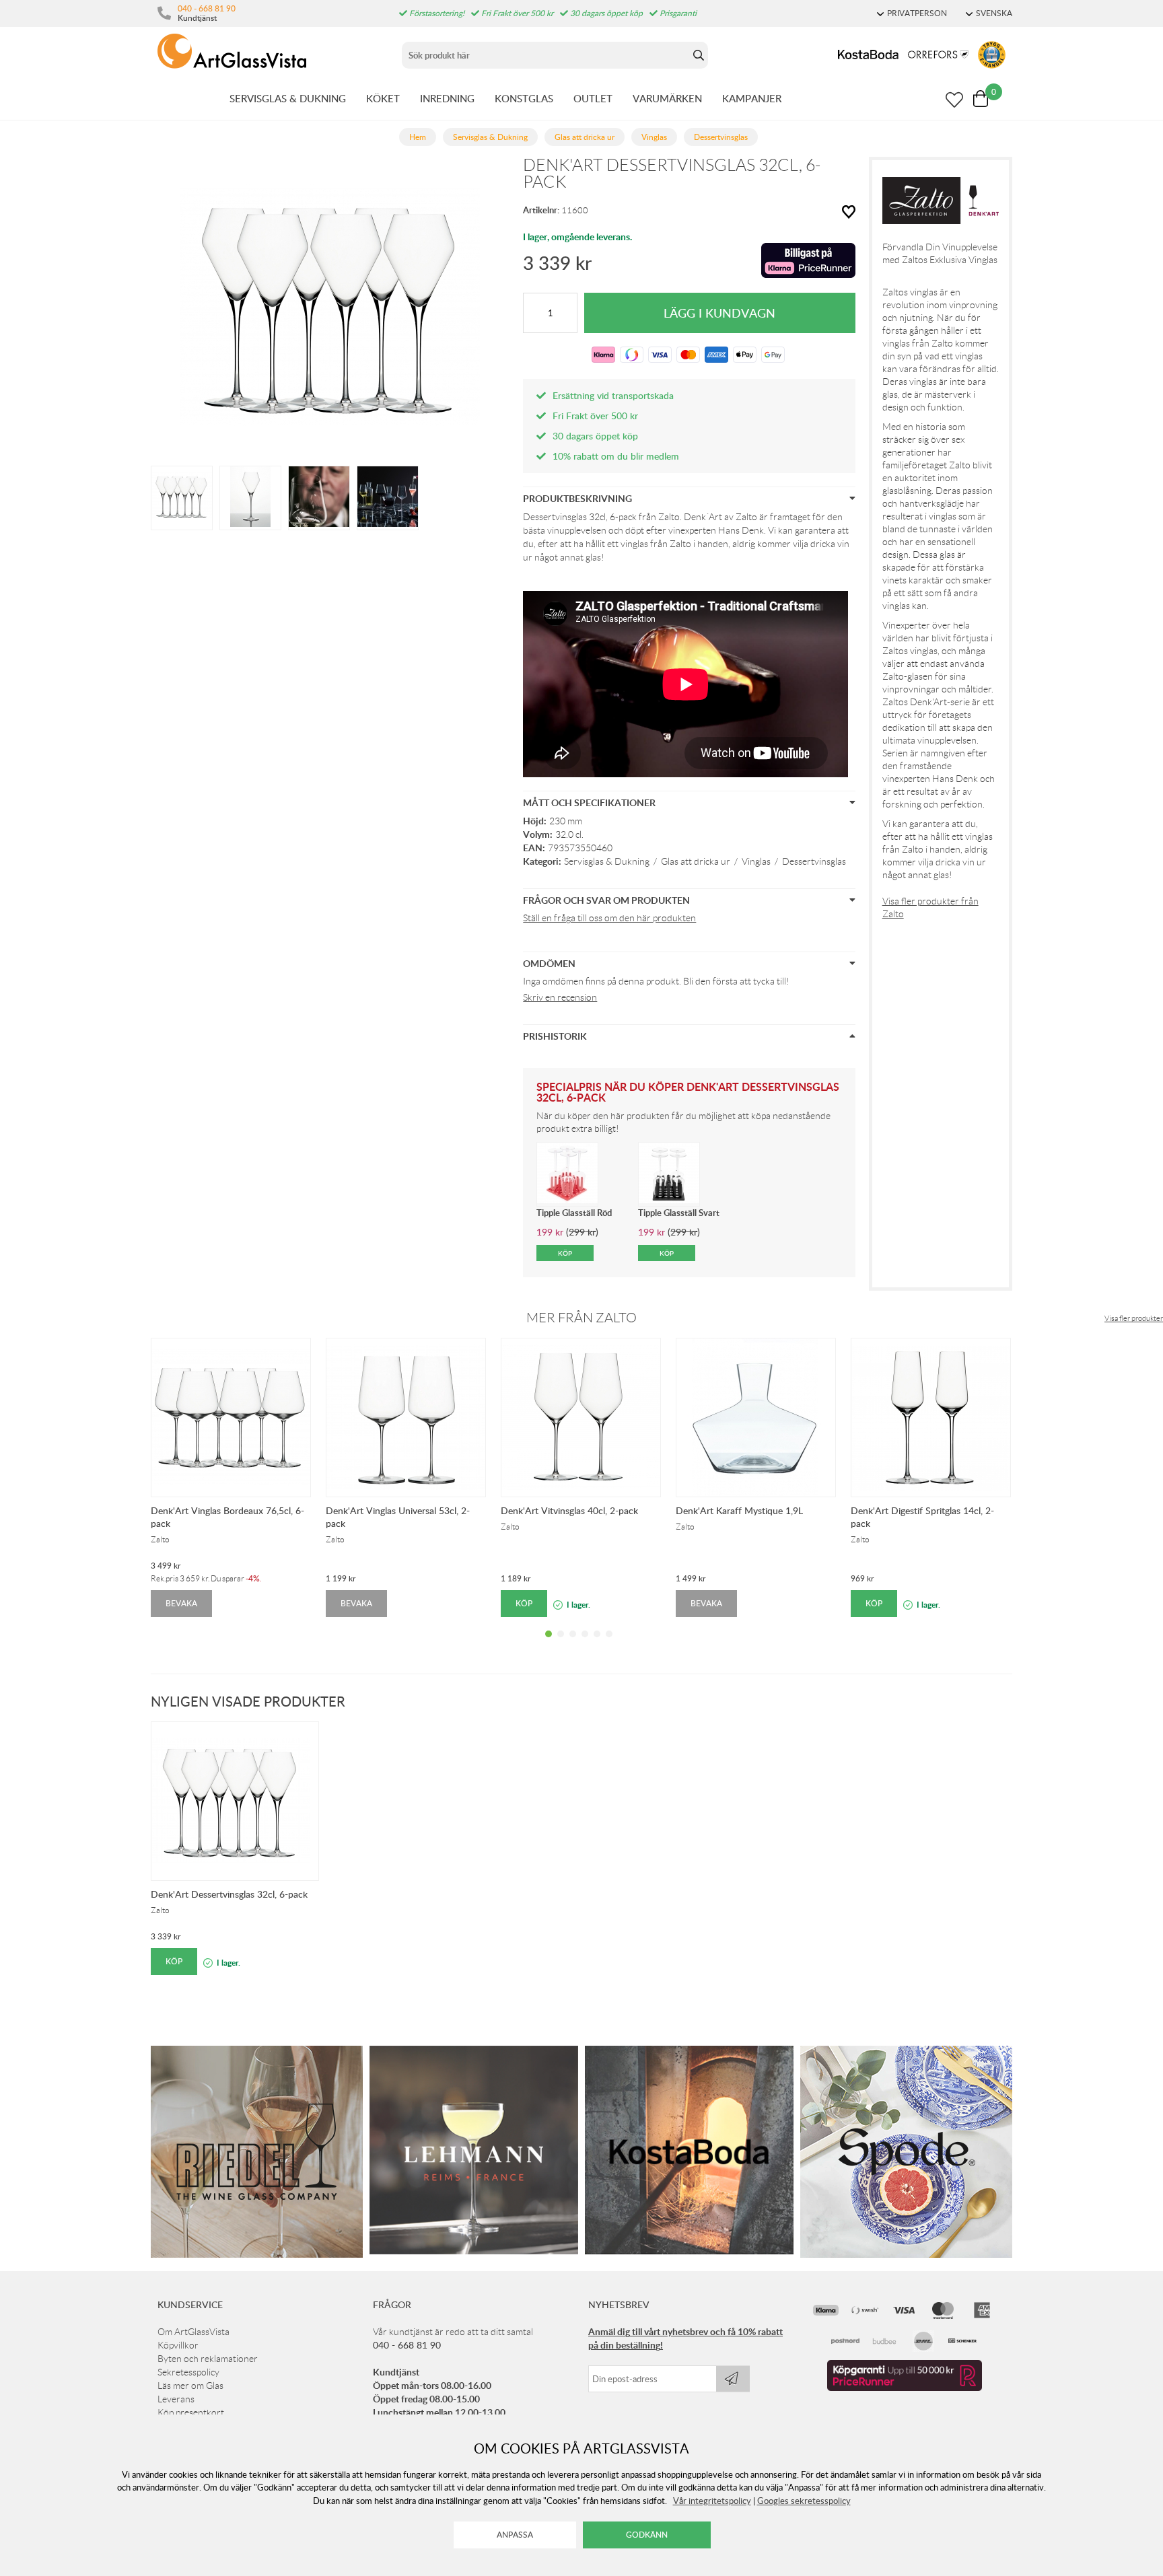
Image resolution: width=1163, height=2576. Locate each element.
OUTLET (593, 98)
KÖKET (383, 98)
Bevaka (181, 1603)
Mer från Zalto (581, 1318)
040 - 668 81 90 (207, 8)
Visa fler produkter (1134, 1318)
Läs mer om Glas (190, 2386)
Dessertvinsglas (814, 861)
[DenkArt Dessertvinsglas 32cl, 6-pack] (182, 497)
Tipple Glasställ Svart (679, 1213)
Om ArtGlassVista (193, 2332)
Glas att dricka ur (696, 861)
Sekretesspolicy (188, 2372)
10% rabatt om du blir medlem (616, 456)
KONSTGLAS (524, 98)
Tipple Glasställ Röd (574, 1213)
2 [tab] (561, 1644)
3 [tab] (573, 1644)
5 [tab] (597, 1644)
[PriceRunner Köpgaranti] (905, 2388)
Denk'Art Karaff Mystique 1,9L (739, 1510)
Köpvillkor (178, 2345)
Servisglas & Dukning (607, 861)
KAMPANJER (752, 98)
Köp (524, 1603)
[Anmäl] (733, 2379)
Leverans (176, 2399)
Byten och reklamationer (208, 2359)
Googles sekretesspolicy (804, 2501)
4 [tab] (585, 1644)
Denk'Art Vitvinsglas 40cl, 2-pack (569, 1510)
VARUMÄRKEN (667, 98)
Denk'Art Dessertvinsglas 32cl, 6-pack (229, 1894)
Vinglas (756, 861)
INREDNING (447, 98)
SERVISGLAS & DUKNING (288, 98)
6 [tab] (609, 1644)
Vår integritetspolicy (712, 2501)
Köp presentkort (191, 2412)
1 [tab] (549, 1644)
